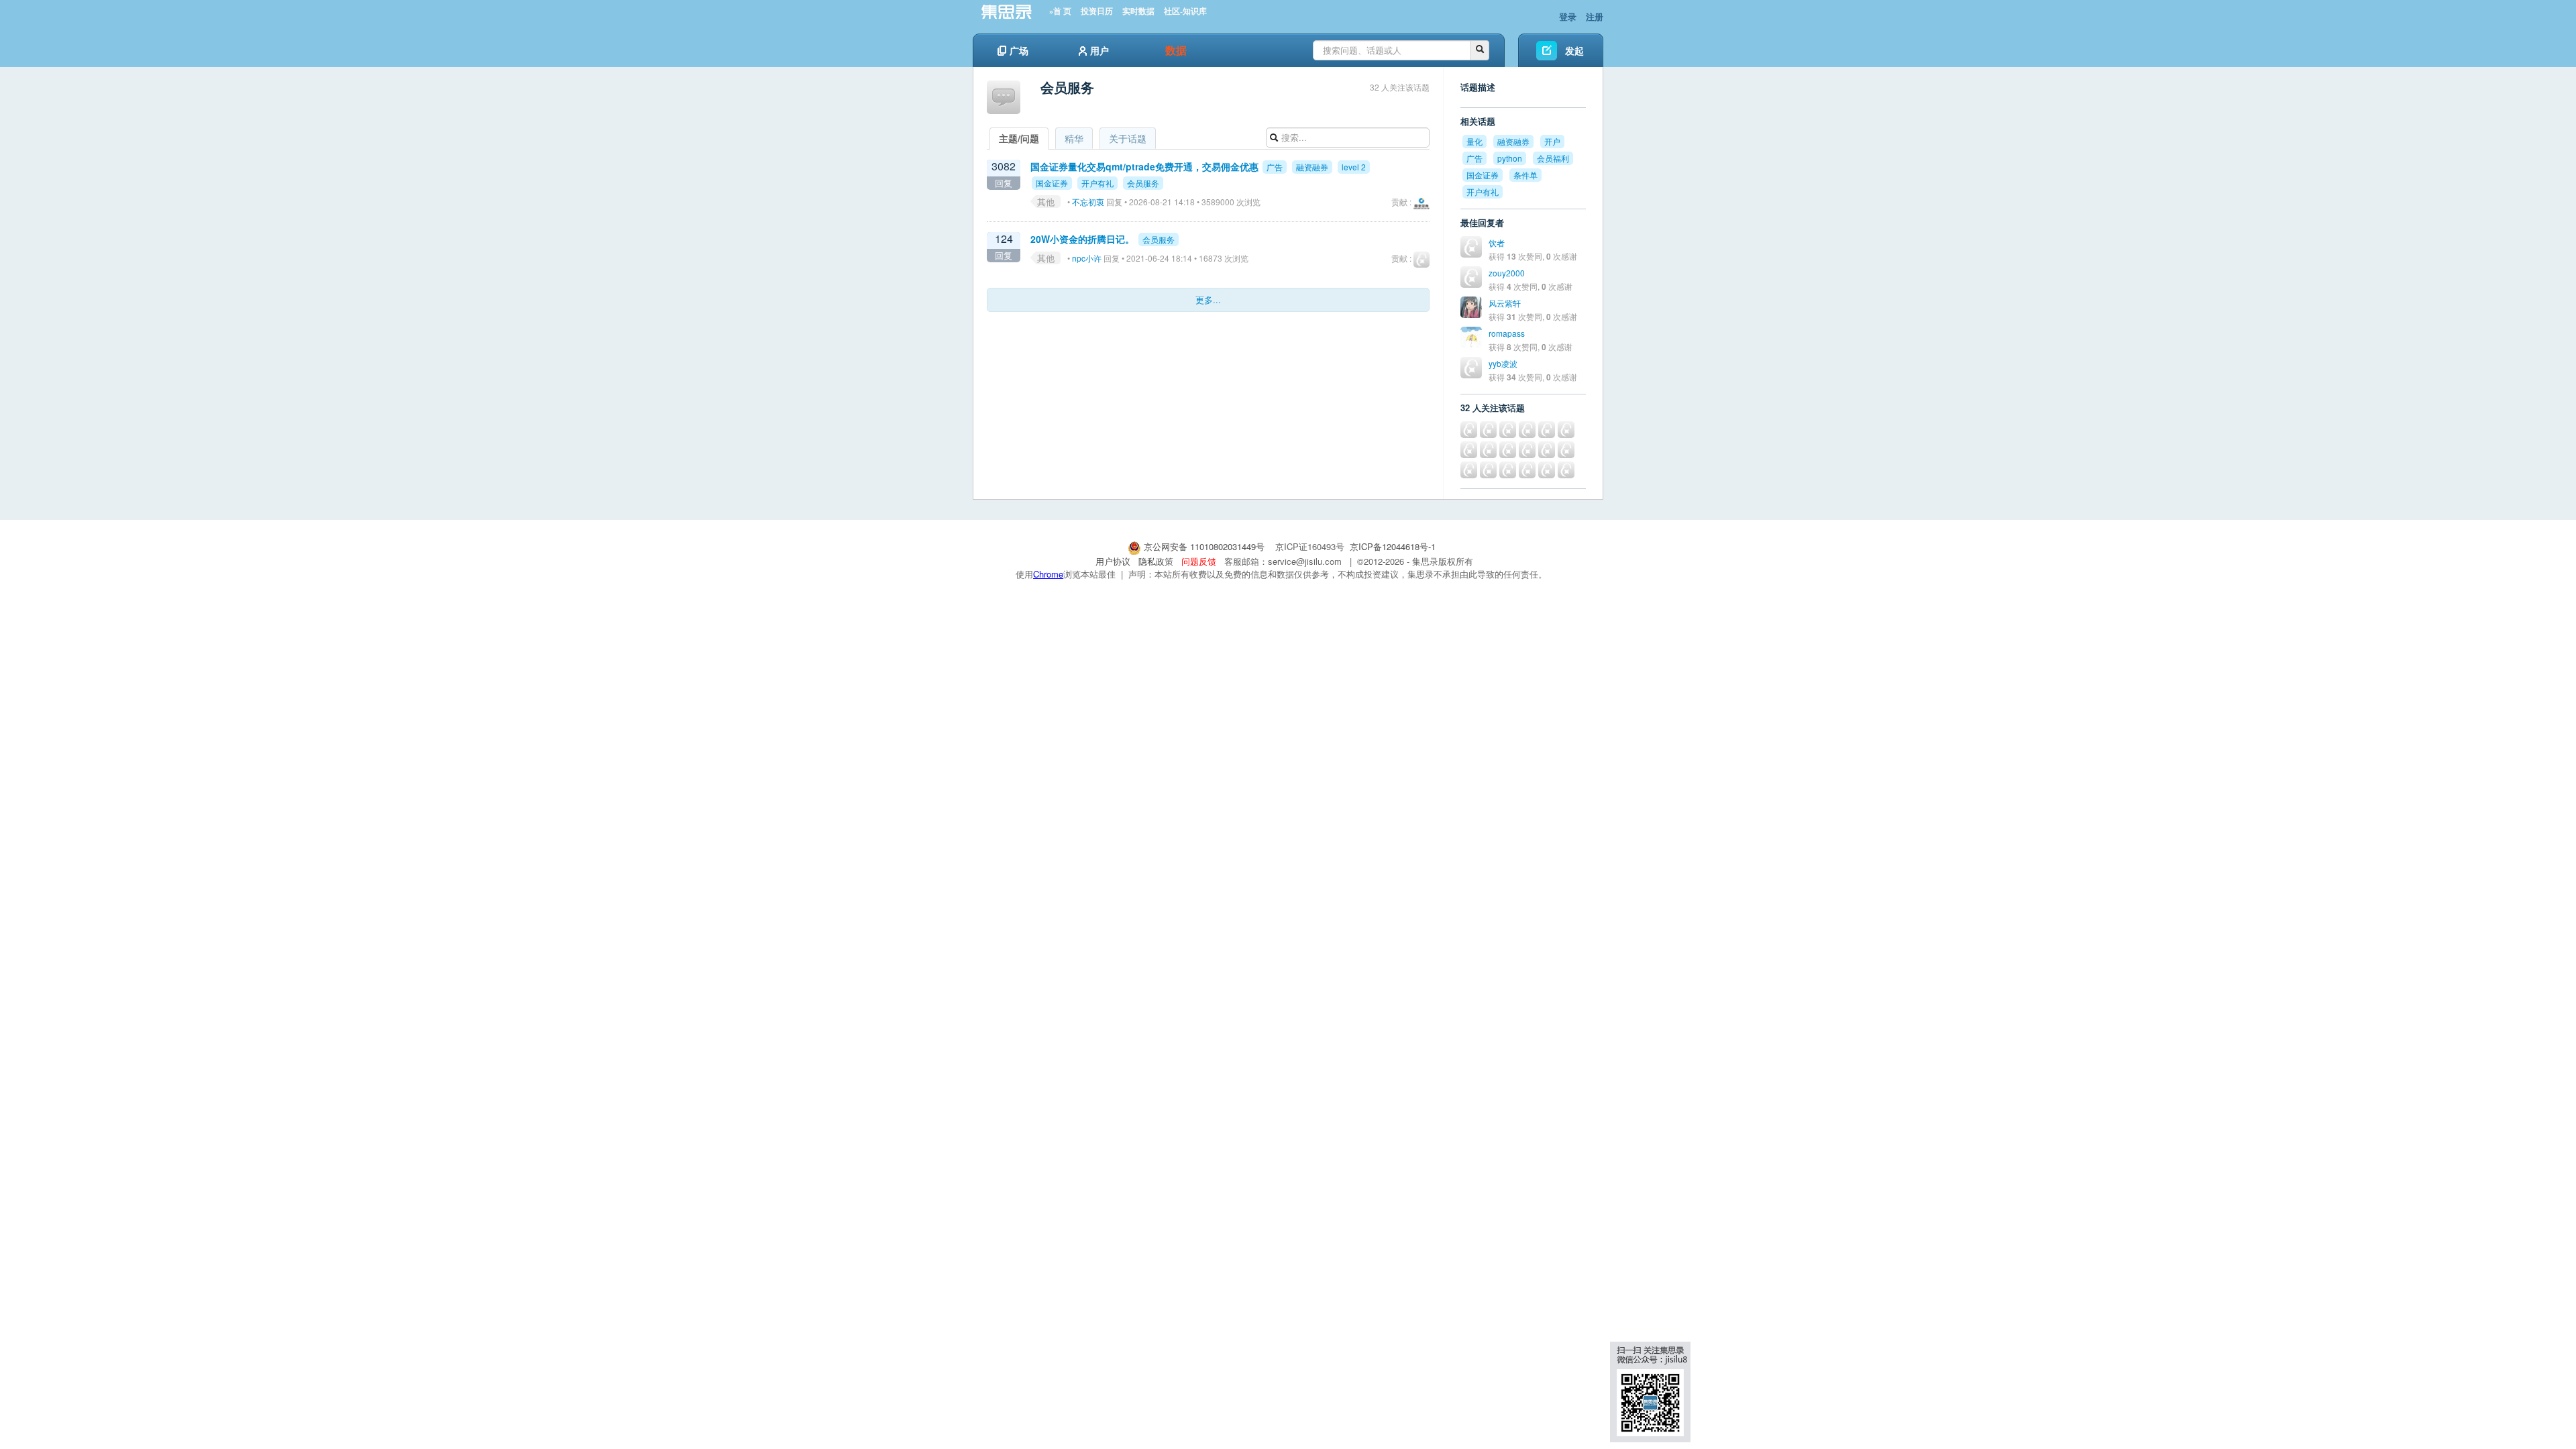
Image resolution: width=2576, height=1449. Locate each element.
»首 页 (1060, 11)
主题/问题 (1019, 138)
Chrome (1048, 574)
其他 (1046, 202)
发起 (1574, 50)
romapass (1507, 333)
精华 (1074, 138)
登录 (1568, 16)
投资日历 (1097, 11)
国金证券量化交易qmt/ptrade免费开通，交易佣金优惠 (1144, 166)
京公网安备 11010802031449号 (1204, 546)
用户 (1099, 50)
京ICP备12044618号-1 (1393, 546)
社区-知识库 (1185, 11)
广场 (1019, 50)
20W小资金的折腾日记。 (1082, 239)
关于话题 (1128, 138)
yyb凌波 (1503, 363)
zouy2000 (1507, 273)
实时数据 (1138, 11)
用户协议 (1113, 561)
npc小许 (1087, 258)
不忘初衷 (1088, 202)
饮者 (1497, 243)
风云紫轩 (1505, 303)
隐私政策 (1156, 561)
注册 (1595, 16)
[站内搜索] (1480, 50)
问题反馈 (1199, 561)
